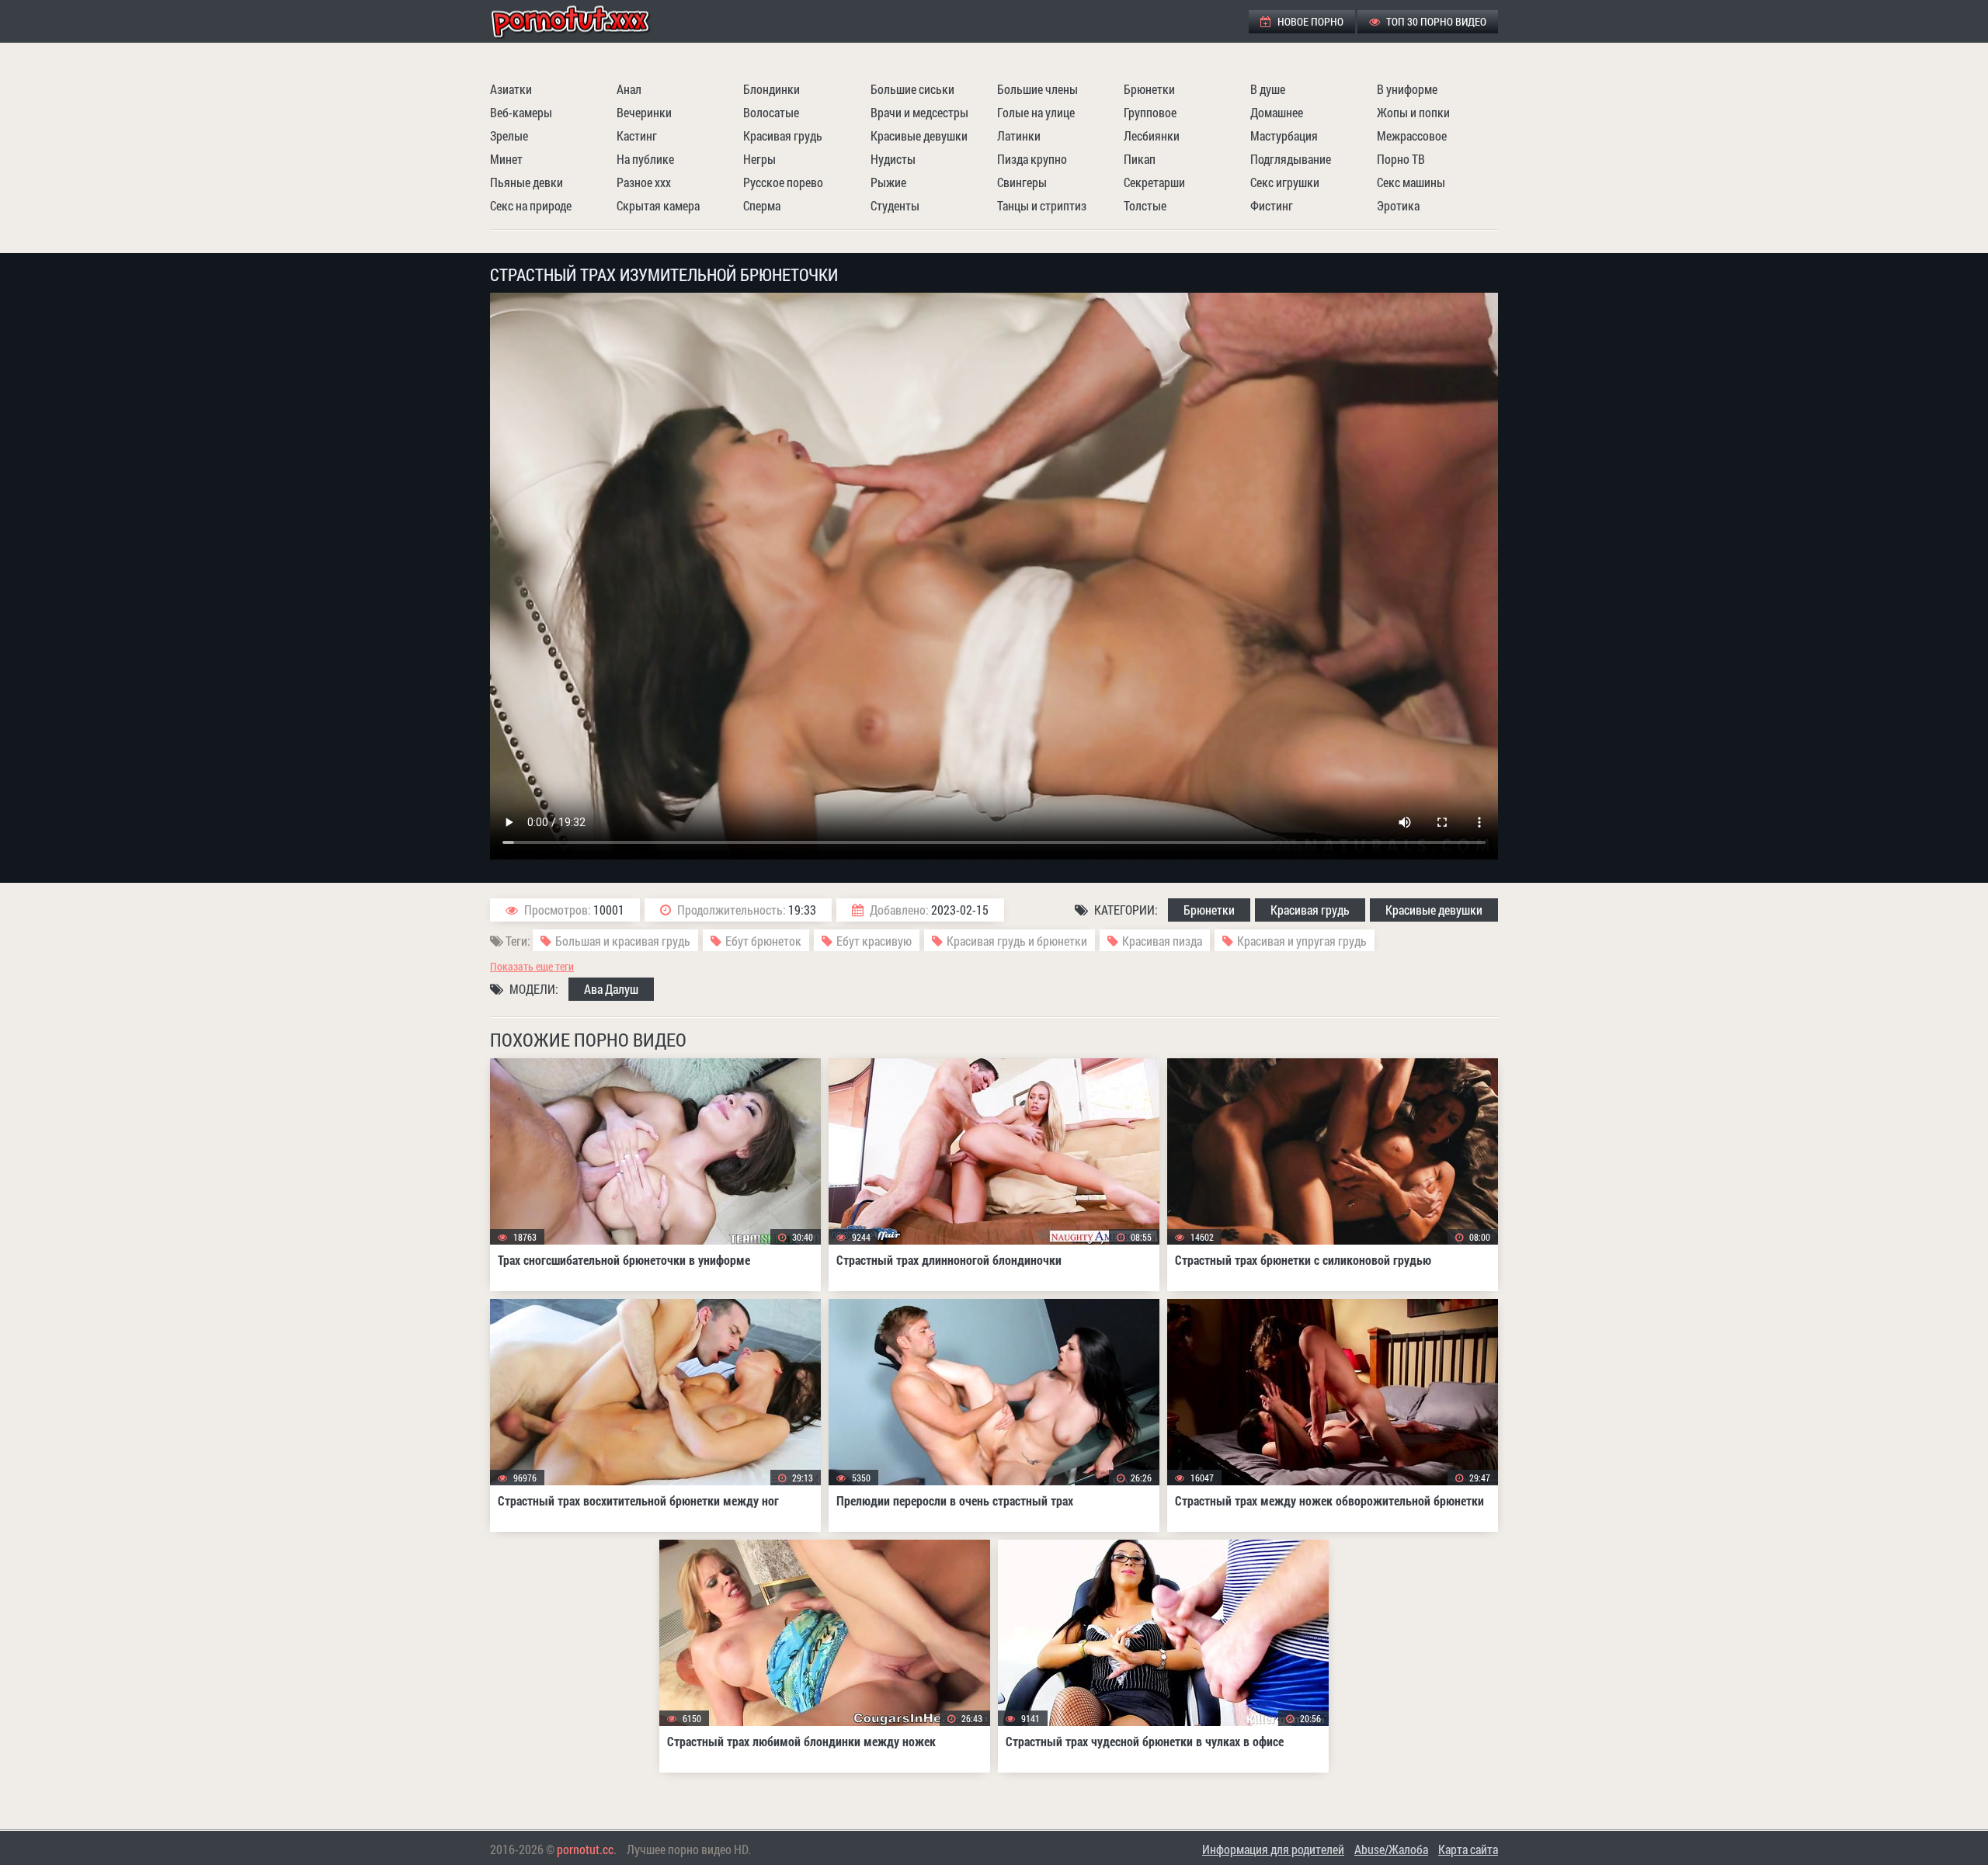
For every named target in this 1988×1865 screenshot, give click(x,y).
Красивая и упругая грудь (1302, 941)
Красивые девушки (919, 135)
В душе (1268, 89)
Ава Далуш (611, 989)
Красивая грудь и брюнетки (1017, 941)
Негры (759, 159)
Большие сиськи (912, 89)
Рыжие (888, 182)
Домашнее (1277, 112)
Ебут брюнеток (763, 941)
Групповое (1150, 112)
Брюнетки (1149, 89)
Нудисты (893, 159)
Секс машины (1411, 182)
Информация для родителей (1273, 1849)
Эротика (1398, 205)
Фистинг (1272, 205)
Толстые (1145, 205)
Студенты (895, 205)
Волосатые (771, 112)
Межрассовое (1412, 135)
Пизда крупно (1032, 159)
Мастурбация (1284, 135)
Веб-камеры (521, 112)
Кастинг (637, 135)
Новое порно (1309, 21)
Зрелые (509, 135)
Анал (629, 89)
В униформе (1407, 89)
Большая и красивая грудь (623, 941)
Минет (506, 159)
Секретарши (1154, 182)
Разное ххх (644, 182)
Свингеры (1022, 182)
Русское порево (783, 182)
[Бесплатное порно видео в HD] (583, 21)
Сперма (762, 205)
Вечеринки (644, 112)
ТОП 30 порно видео (1435, 21)
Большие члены (1037, 89)
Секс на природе (531, 205)
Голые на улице (1036, 112)
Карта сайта (1468, 1849)
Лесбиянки (1152, 135)
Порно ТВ (1401, 159)
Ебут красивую (874, 941)
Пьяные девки (527, 182)
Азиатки (511, 89)
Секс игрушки (1285, 182)
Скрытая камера (658, 205)
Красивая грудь (783, 135)
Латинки (1019, 135)
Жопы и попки (1413, 112)
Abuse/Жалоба (1391, 1849)
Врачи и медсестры (919, 112)
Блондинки (772, 89)
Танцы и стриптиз (1042, 205)
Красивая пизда (1162, 941)
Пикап (1140, 159)
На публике (645, 159)
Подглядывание (1291, 159)
